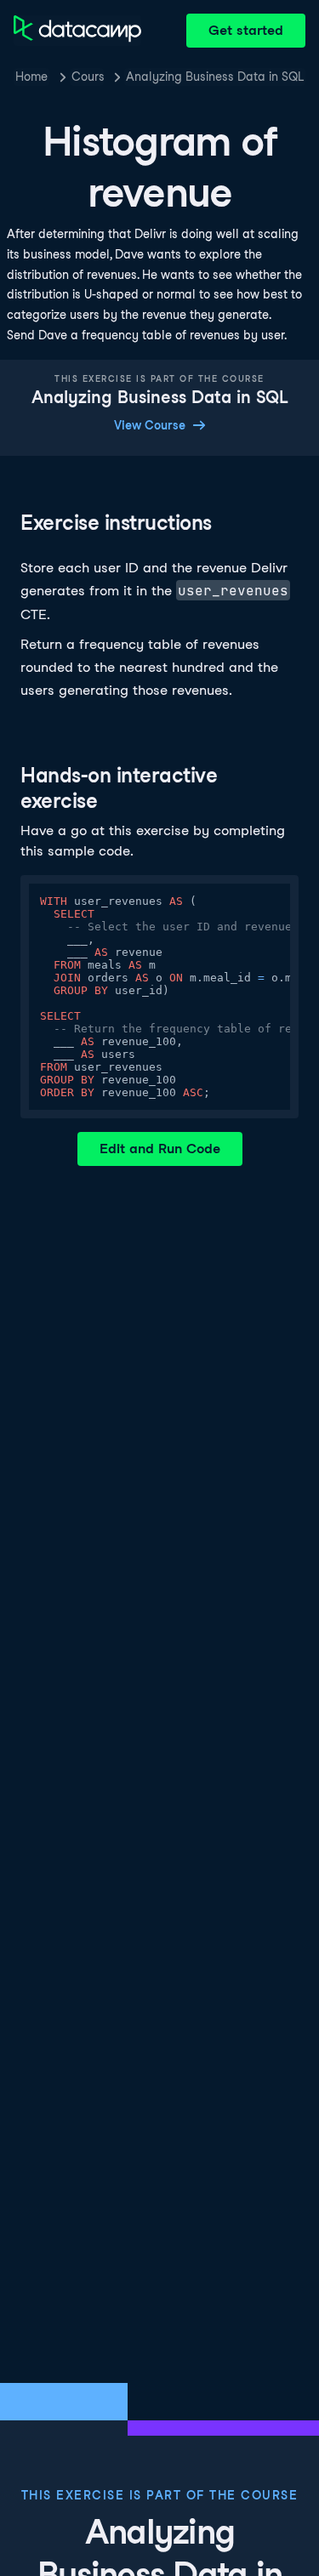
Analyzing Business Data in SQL (215, 77)
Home (31, 77)
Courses (88, 77)
